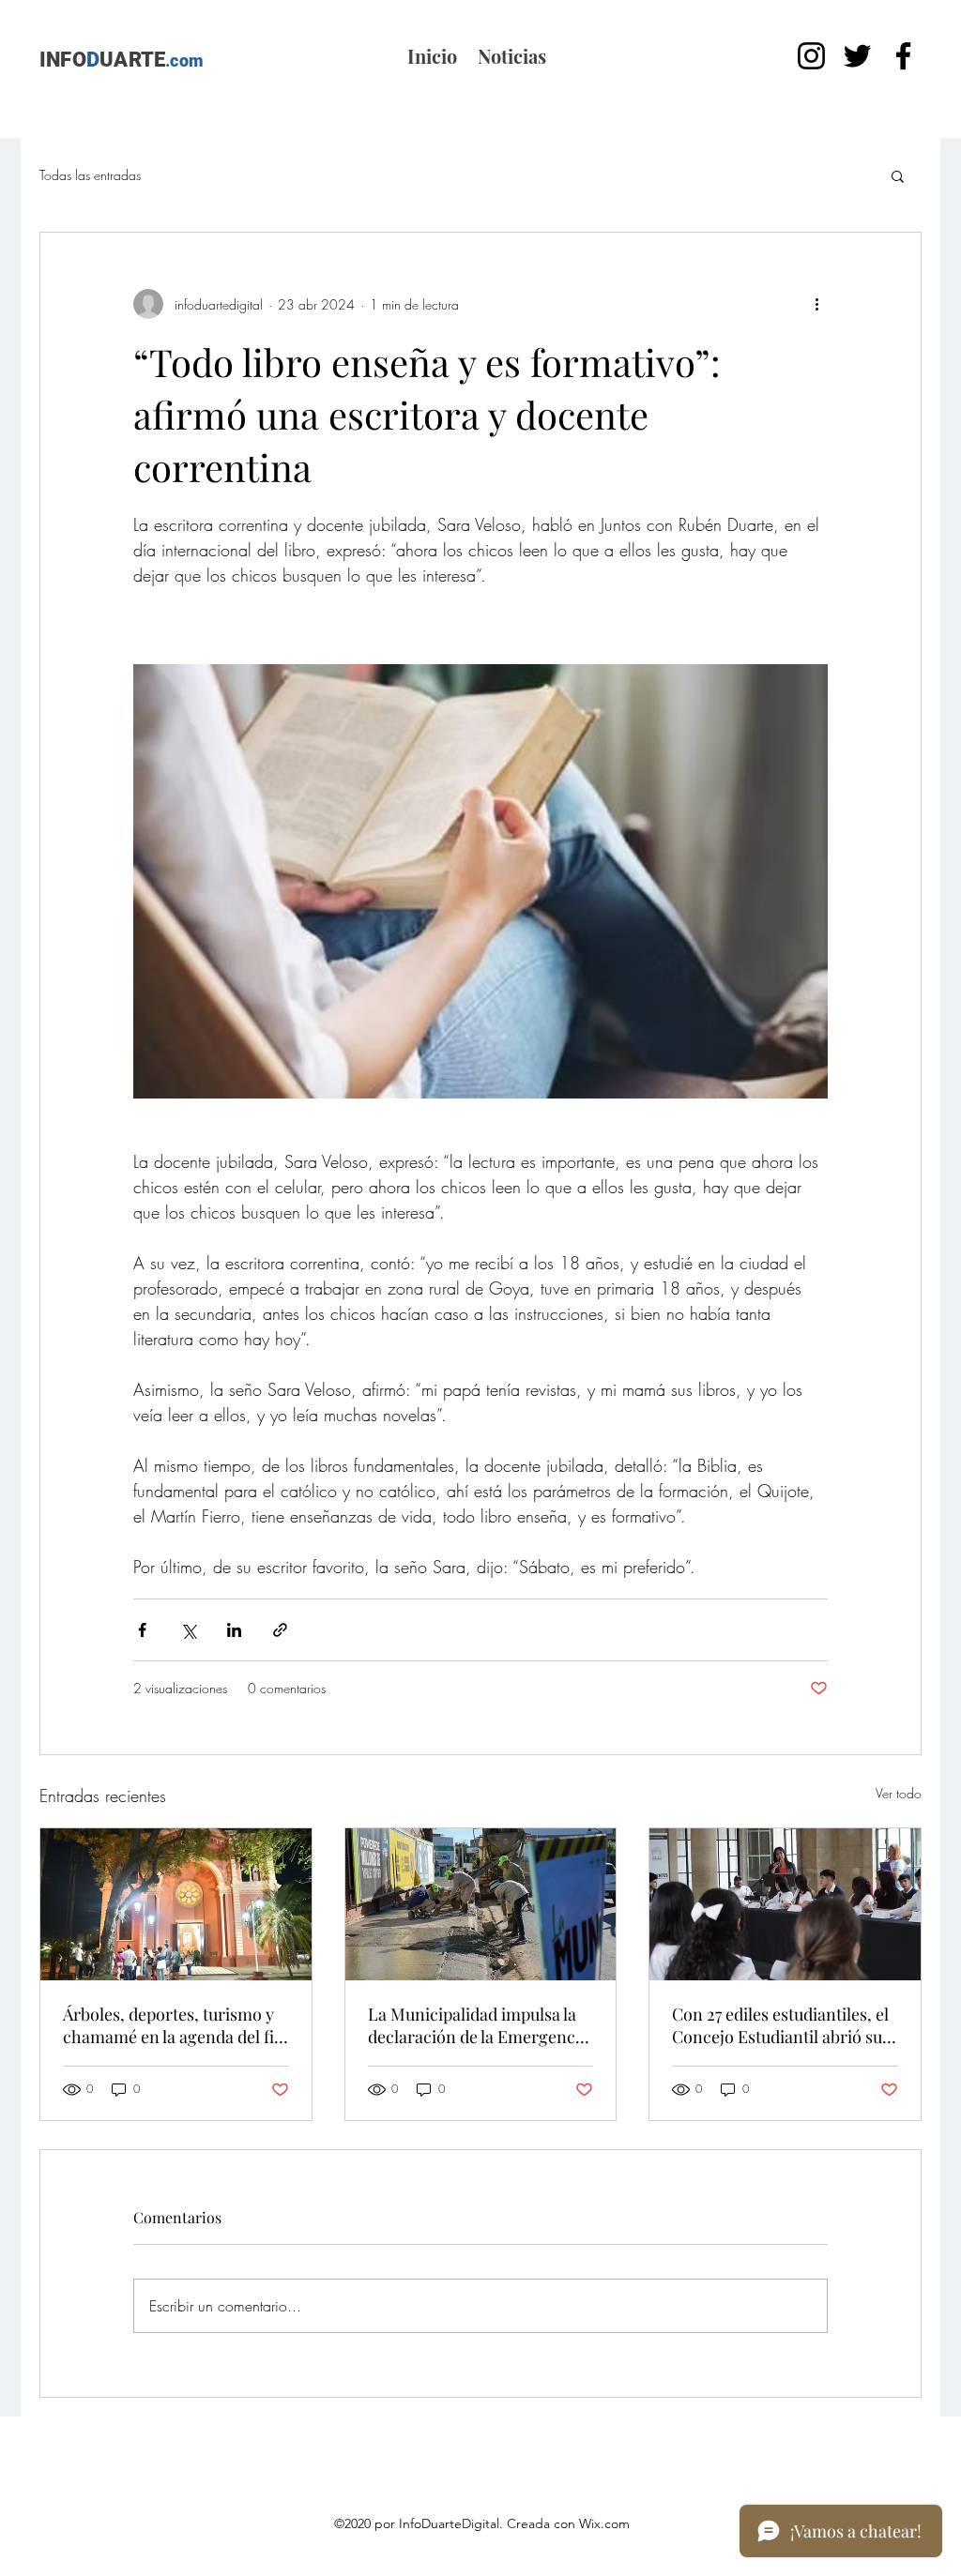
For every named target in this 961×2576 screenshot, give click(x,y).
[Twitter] (857, 56)
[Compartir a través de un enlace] (280, 1630)
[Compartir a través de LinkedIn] (234, 1630)
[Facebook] (903, 56)
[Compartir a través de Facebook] (142, 1630)
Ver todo (899, 1793)
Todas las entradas (90, 175)
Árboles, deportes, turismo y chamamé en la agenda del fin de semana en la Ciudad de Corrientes (174, 2025)
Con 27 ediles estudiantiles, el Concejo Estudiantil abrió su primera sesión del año (780, 2025)
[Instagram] (811, 56)
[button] (898, 175)
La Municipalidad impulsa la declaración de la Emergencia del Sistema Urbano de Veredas (478, 2025)
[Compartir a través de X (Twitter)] (188, 1630)
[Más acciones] (816, 304)
